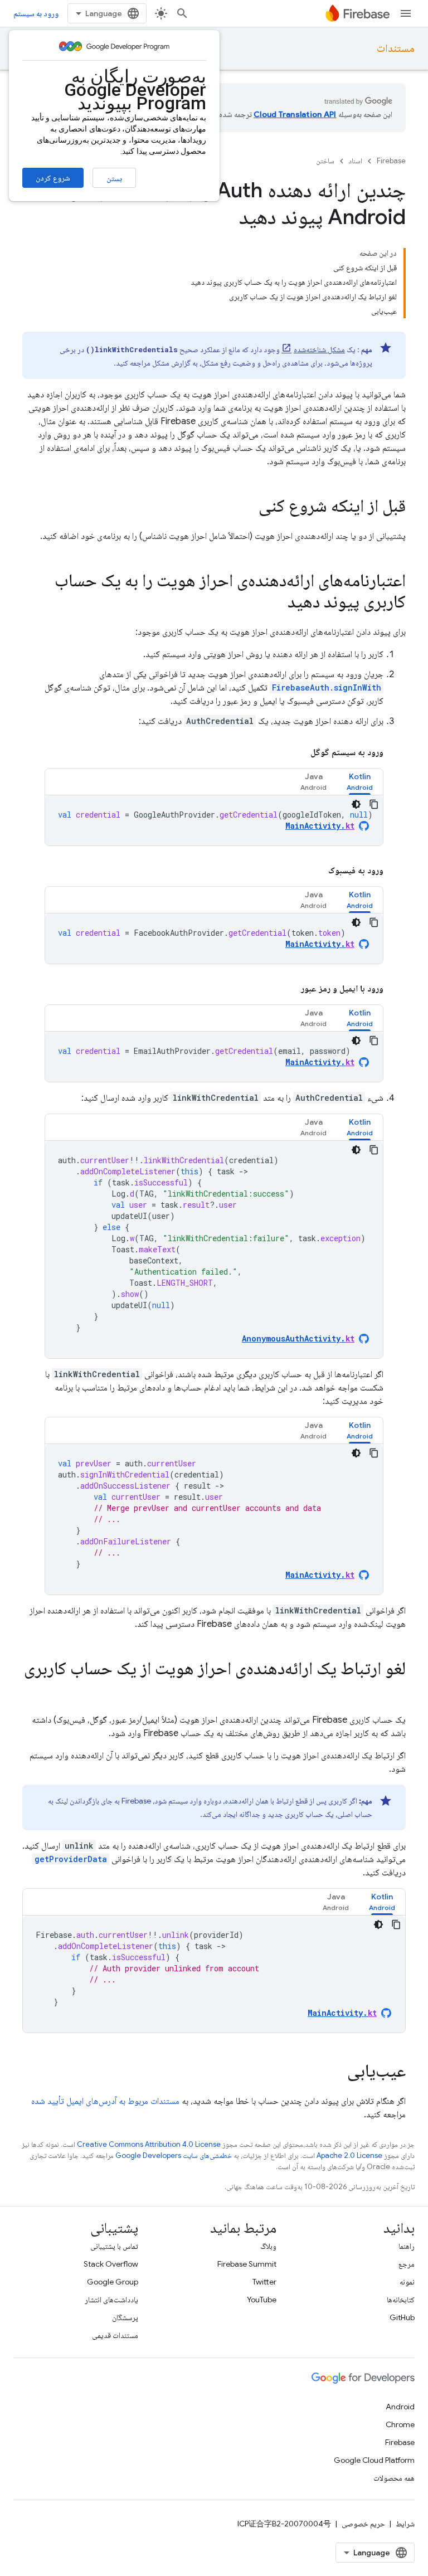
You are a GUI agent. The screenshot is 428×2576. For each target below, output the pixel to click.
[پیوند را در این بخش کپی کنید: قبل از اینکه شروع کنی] (247, 507)
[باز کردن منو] (406, 13)
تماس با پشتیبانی (114, 2246)
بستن (114, 178)
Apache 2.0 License (349, 2155)
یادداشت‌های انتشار (111, 2300)
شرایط (405, 2524)
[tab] (360, 782)
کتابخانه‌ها (401, 2300)
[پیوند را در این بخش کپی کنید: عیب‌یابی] (336, 2072)
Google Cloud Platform (374, 2460)
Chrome (400, 2424)
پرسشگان (125, 2317)
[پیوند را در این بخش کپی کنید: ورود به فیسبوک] (315, 871)
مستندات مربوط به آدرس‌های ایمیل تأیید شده (105, 2101)
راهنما (407, 2246)
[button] (360, 782)
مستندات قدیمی (115, 2335)
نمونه (407, 2282)
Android (400, 2407)
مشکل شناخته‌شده (319, 349)
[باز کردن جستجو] (182, 13)
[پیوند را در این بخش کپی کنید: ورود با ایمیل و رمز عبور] (288, 989)
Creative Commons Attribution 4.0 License (149, 2144)
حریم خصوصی (363, 2524)
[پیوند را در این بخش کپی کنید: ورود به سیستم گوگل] (297, 752)
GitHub (402, 2317)
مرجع (407, 2264)
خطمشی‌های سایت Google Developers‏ (174, 2155)
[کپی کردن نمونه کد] (374, 804)
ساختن (325, 161)
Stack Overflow (111, 2264)
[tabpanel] (214, 820)
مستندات (396, 48)
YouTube (262, 2300)
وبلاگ (268, 2246)
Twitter (264, 2282)
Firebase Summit (247, 2264)
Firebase (391, 161)
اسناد (356, 161)
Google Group (113, 2282)
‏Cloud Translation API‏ (295, 114)
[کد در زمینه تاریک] (356, 804)
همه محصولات (394, 2478)
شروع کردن (53, 178)
